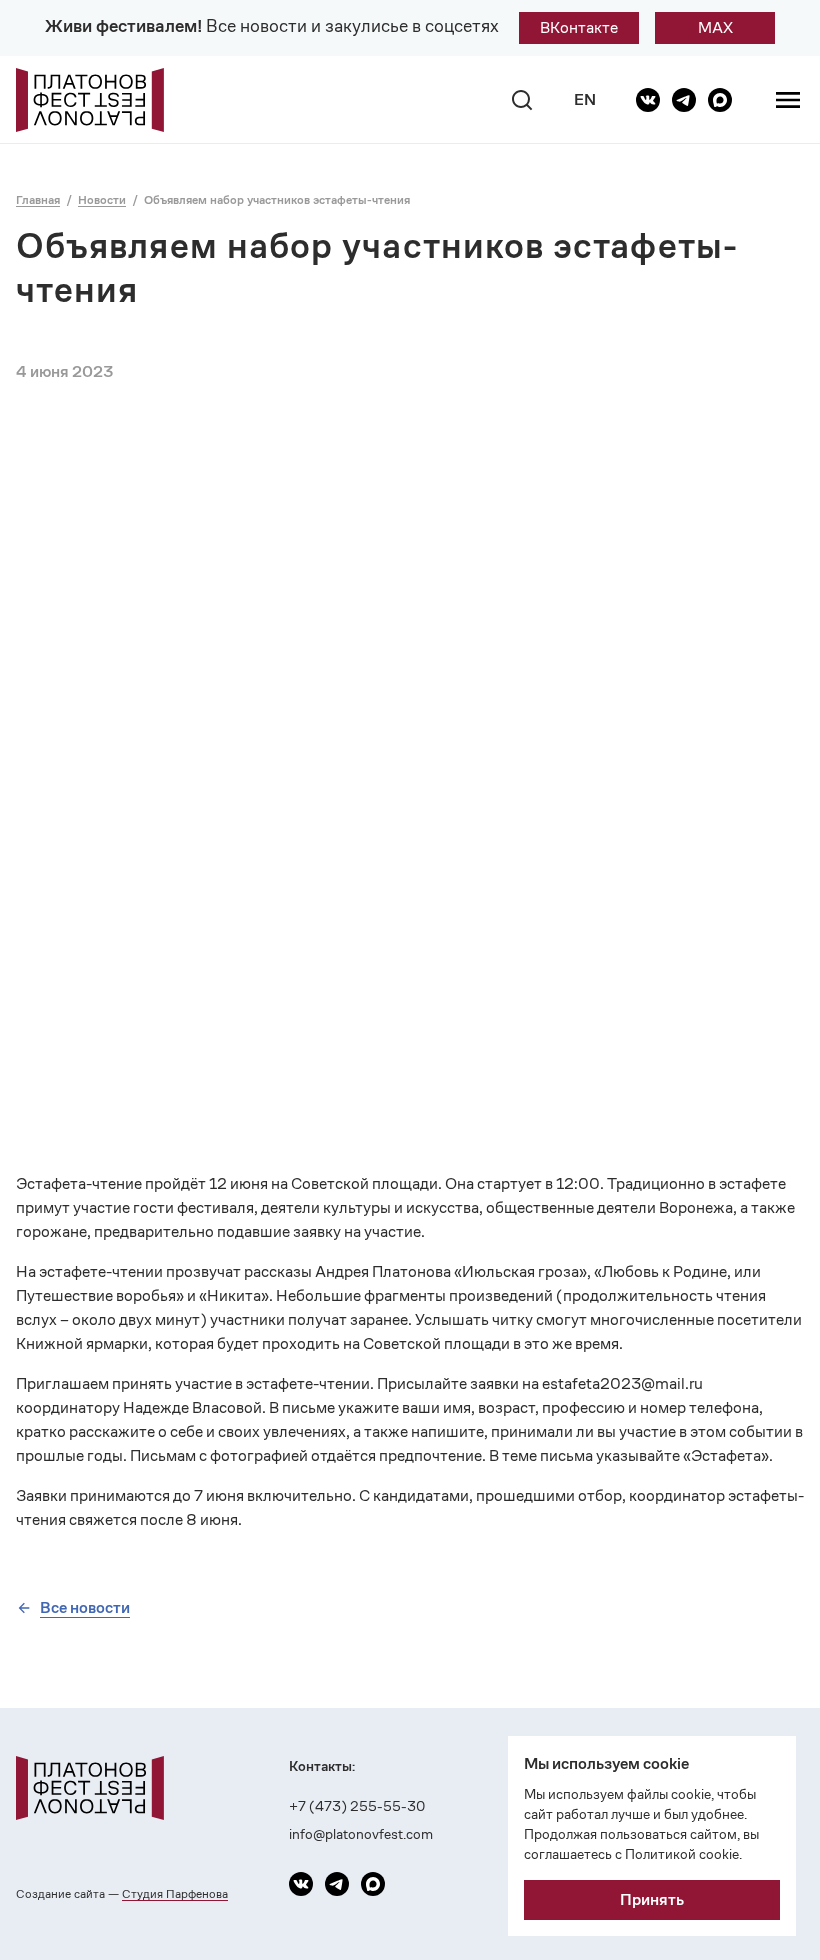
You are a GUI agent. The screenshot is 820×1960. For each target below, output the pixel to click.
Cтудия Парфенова (175, 1893)
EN (585, 99)
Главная (38, 199)
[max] (720, 100)
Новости (102, 199)
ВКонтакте (579, 27)
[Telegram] (684, 100)
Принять (652, 1899)
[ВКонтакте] (648, 100)
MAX (715, 27)
